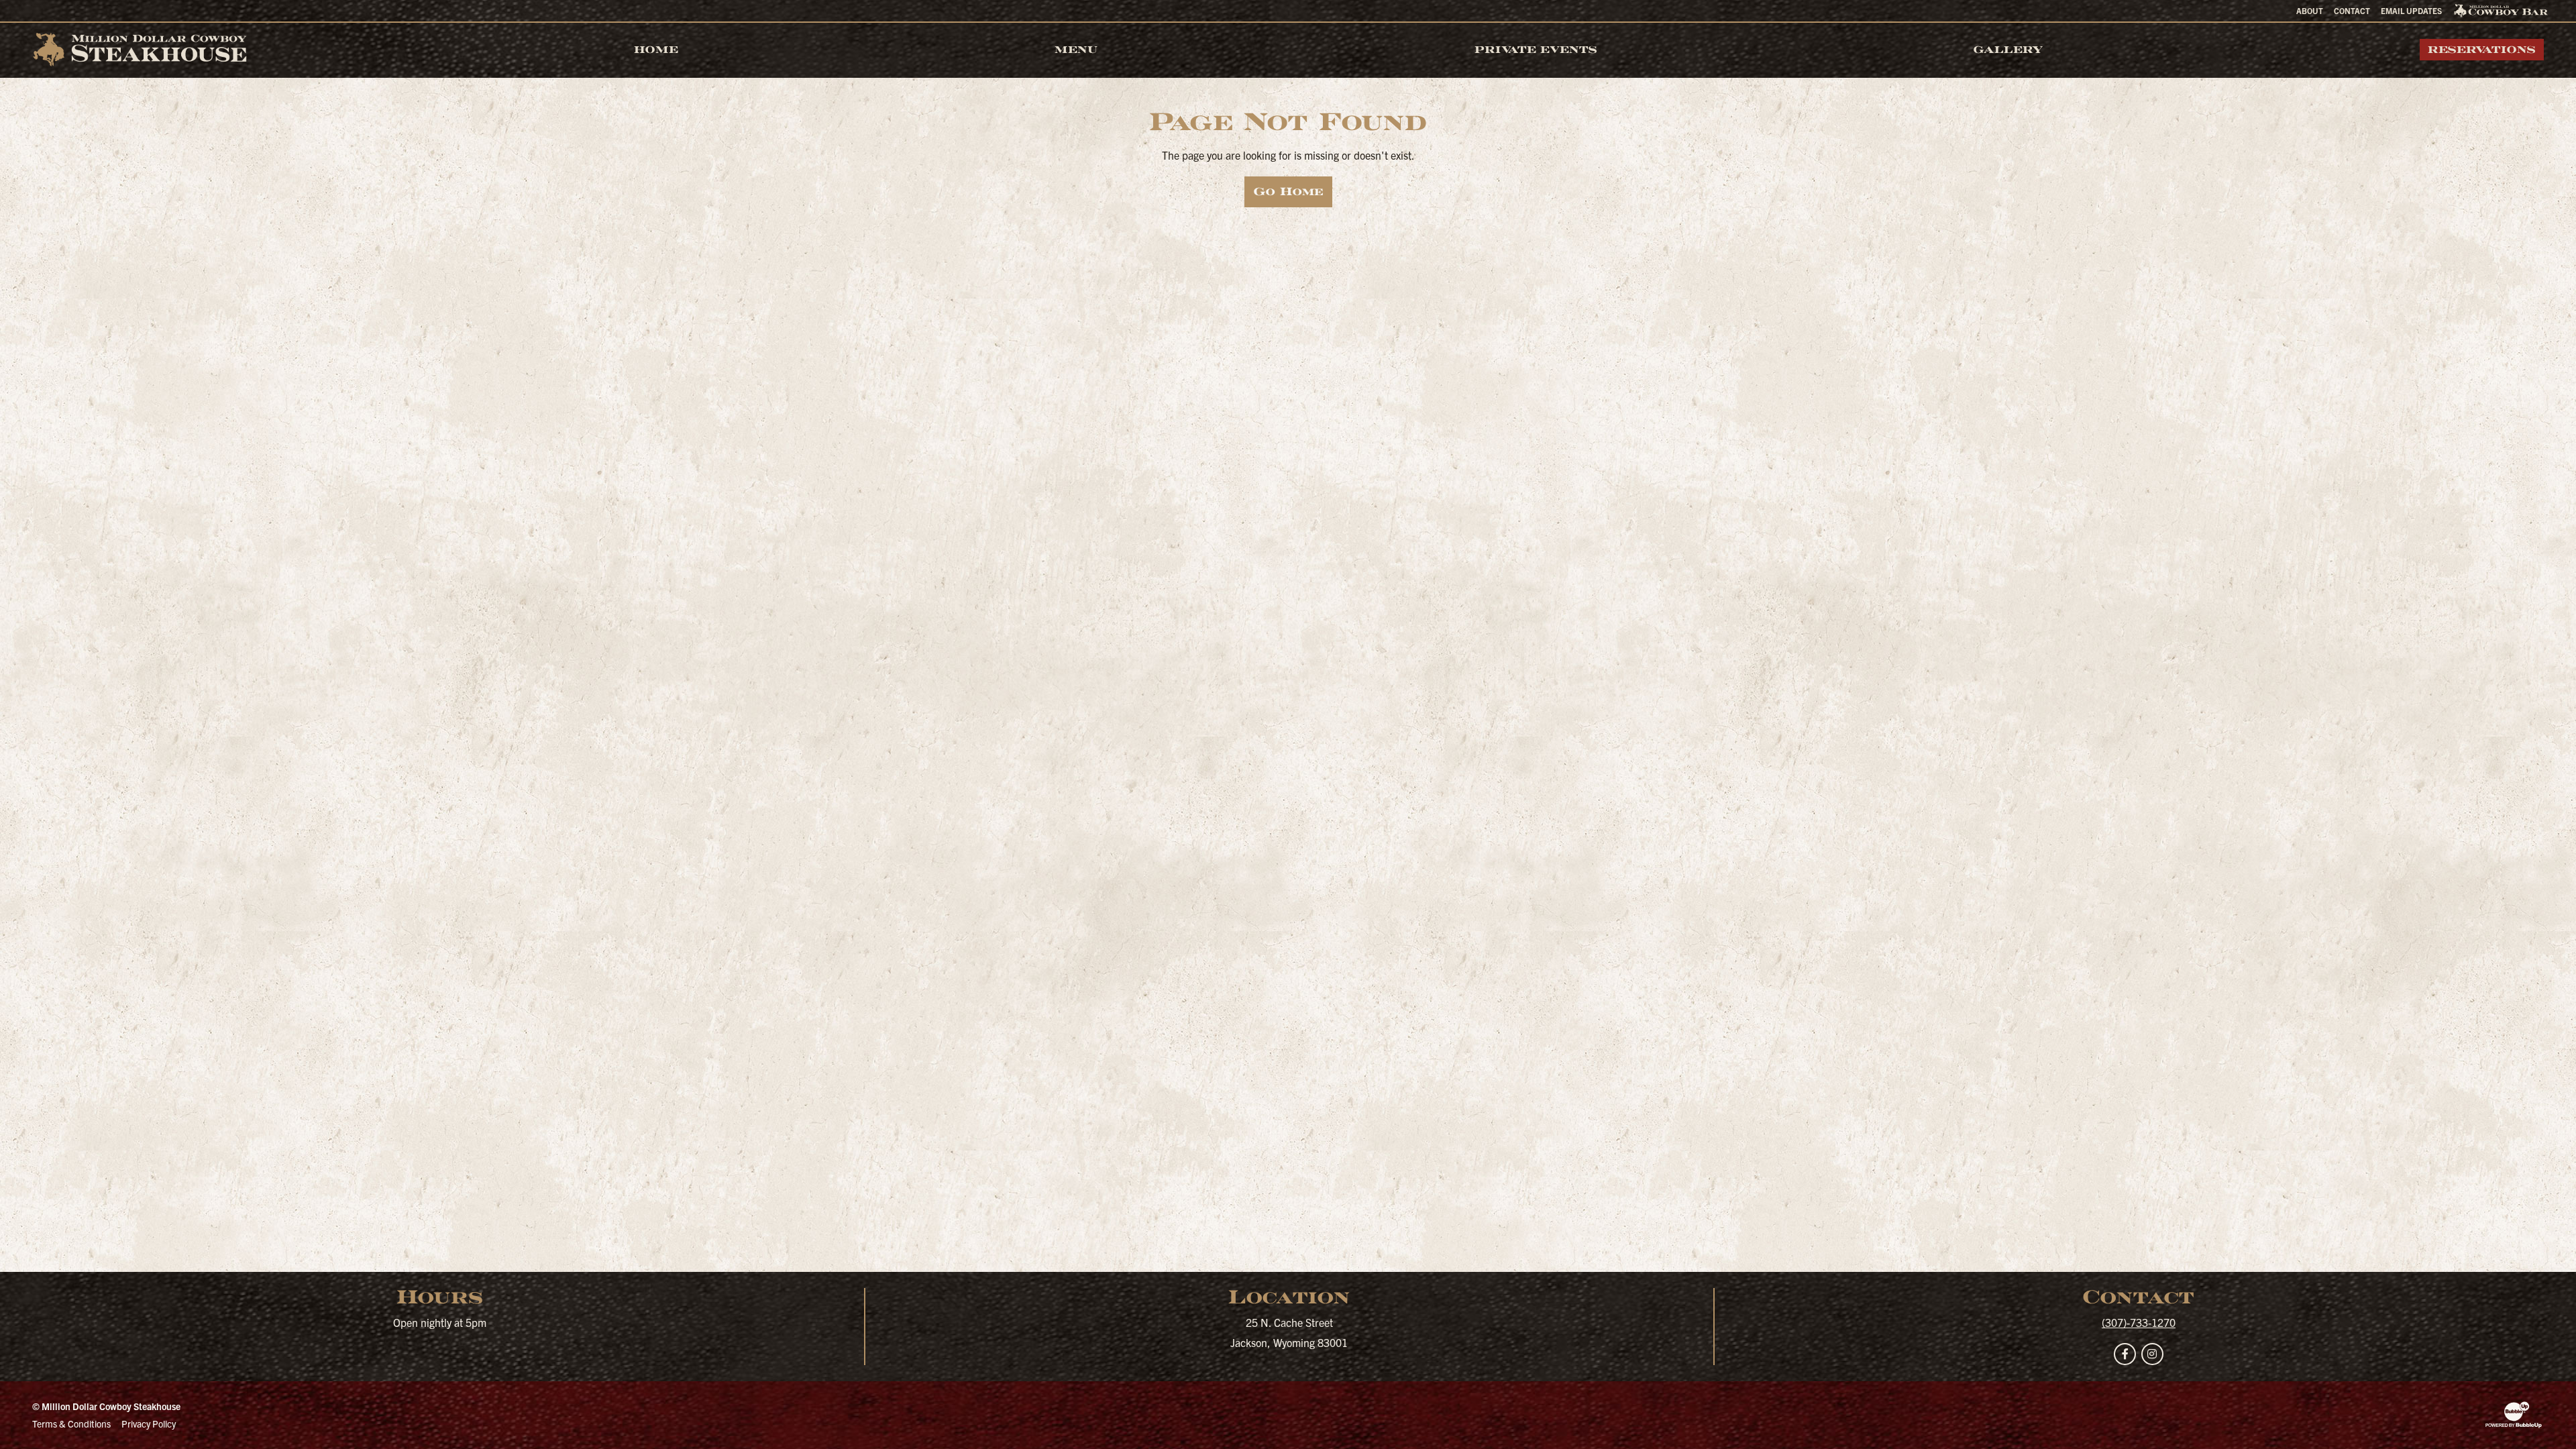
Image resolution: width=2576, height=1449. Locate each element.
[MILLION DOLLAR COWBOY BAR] (2501, 11)
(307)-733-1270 (2139, 1322)
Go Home (1288, 192)
